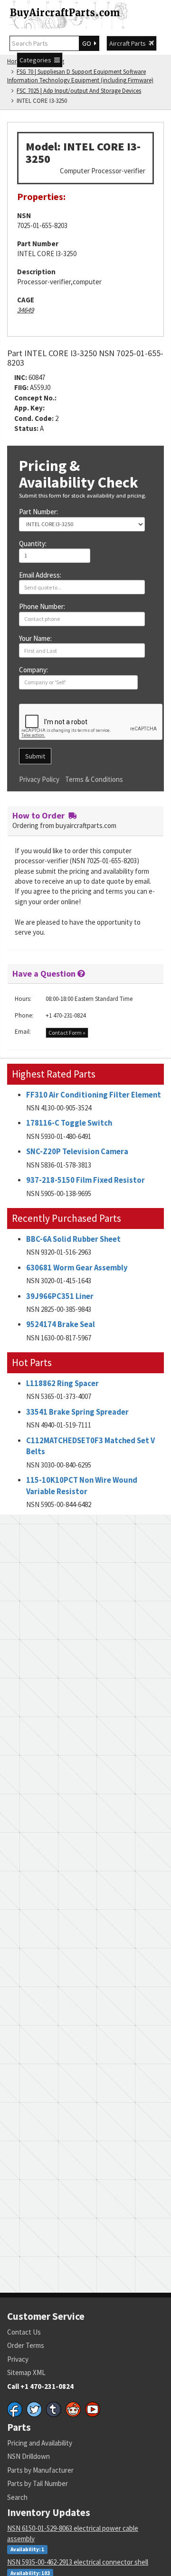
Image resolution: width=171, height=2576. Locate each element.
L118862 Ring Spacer (62, 1383)
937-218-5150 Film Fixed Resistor (85, 1180)
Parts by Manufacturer (40, 2470)
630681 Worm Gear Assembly (77, 1268)
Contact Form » (67, 1033)
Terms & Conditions (94, 779)
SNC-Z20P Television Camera (77, 1152)
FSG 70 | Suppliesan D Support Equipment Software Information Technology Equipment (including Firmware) (80, 76)
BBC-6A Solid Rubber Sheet (73, 1239)
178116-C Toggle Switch (69, 1123)
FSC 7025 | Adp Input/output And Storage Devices (79, 91)
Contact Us (24, 2332)
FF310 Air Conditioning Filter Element (94, 1095)
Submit (35, 756)
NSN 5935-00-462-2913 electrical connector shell (78, 2562)
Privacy (18, 2359)
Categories (37, 60)
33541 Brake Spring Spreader (77, 1412)
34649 (25, 310)
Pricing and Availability (40, 2443)
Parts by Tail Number (38, 2483)
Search (17, 2497)
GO (88, 43)
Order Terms (26, 2345)
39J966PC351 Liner (60, 1296)
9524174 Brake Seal (61, 1324)
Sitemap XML (26, 2372)
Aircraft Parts (129, 43)
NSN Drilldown (28, 2456)
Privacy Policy (39, 779)
